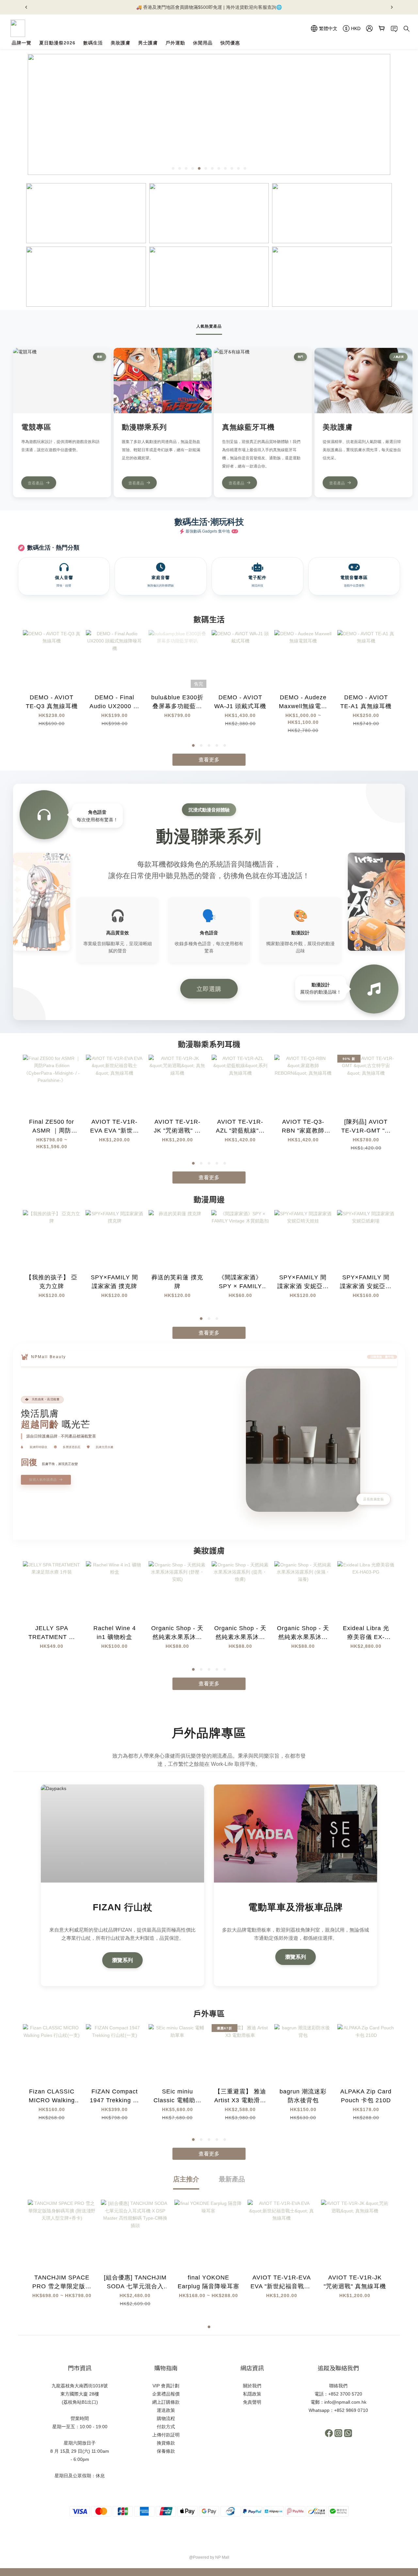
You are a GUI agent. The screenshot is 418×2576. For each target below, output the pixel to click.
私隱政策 (252, 2394)
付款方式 (166, 2427)
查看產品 (36, 483)
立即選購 (209, 989)
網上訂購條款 (166, 2402)
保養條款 (166, 2451)
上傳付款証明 (166, 2435)
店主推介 (186, 2179)
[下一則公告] (392, 7)
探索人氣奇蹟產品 (43, 1480)
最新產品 (232, 2179)
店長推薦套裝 (373, 1499)
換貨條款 (166, 2443)
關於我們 (252, 2386)
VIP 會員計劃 (166, 2386)
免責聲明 (252, 2402)
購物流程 (166, 2418)
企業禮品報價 (166, 2394)
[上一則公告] (26, 7)
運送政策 (166, 2410)
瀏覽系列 (122, 1960)
